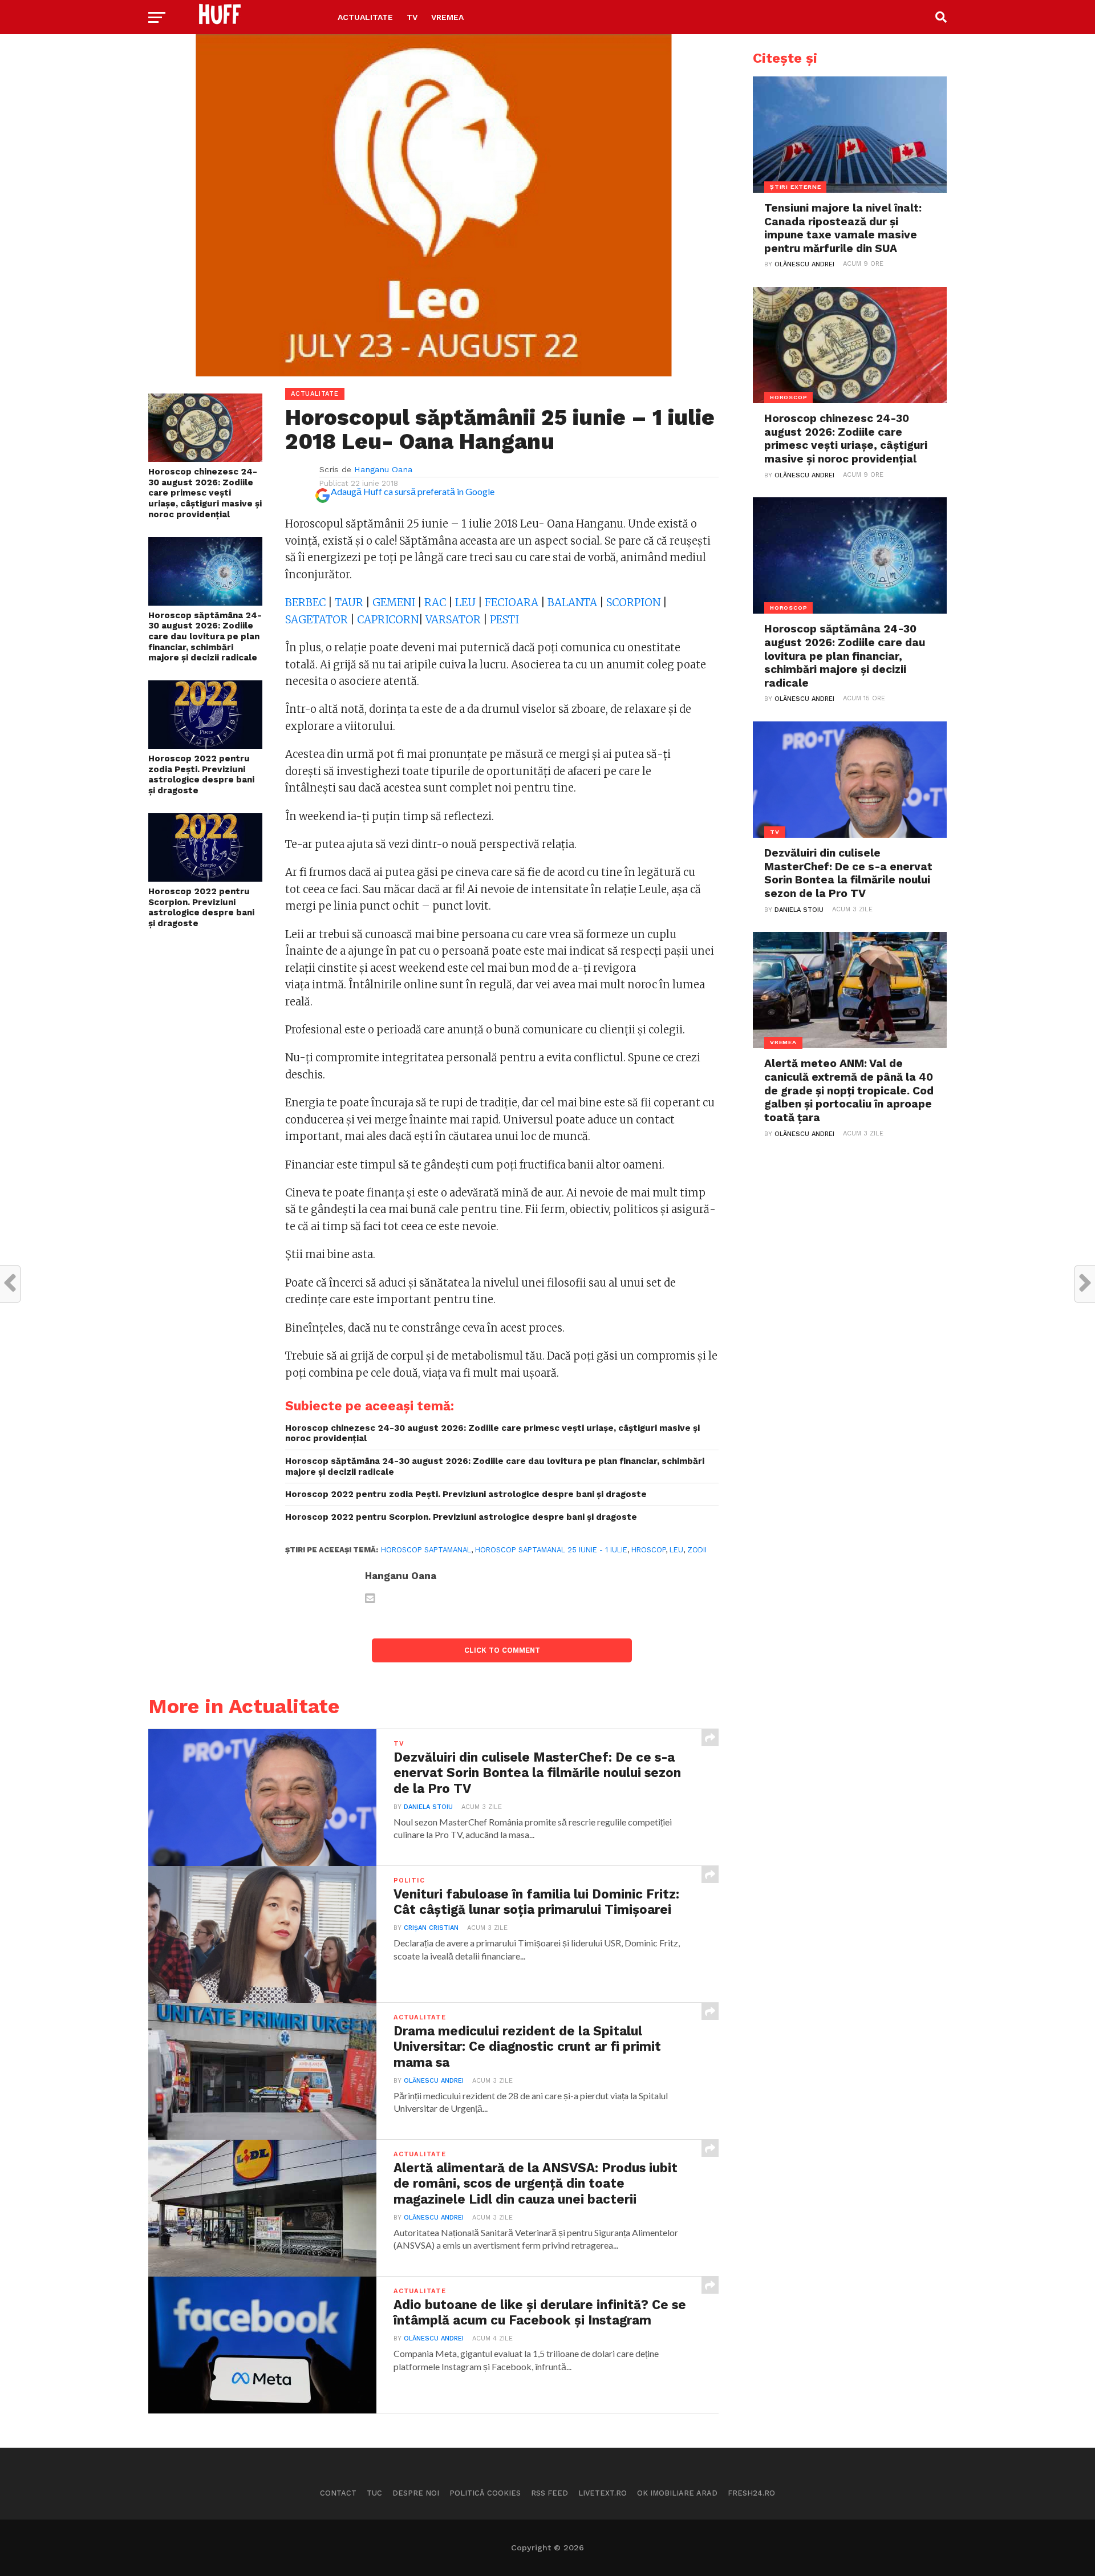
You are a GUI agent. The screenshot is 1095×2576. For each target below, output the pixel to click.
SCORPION (633, 603)
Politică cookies (485, 2493)
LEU (467, 603)
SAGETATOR (317, 620)
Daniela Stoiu (428, 1807)
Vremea (447, 17)
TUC (374, 2493)
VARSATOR (453, 620)
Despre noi (416, 2493)
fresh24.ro (751, 2493)
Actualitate (365, 17)
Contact (338, 2493)
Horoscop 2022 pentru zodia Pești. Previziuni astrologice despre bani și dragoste (201, 774)
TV (412, 17)
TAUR (349, 603)
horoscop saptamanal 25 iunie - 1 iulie (551, 1550)
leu (676, 1550)
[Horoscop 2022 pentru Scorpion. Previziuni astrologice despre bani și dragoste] (205, 878)
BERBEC (307, 603)
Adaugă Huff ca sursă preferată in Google (413, 491)
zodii (697, 1550)
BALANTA (573, 603)
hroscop (648, 1550)
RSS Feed (549, 2493)
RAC (435, 603)
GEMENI (394, 603)
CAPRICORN (388, 620)
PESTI (504, 620)
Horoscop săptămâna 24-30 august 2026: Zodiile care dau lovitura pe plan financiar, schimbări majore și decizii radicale (205, 637)
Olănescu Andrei (434, 2081)
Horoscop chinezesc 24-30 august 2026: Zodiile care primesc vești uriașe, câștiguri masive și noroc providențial (205, 493)
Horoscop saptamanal (426, 1550)
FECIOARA (513, 603)
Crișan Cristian (431, 1928)
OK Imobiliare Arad (677, 2493)
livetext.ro (603, 2493)
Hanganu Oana (383, 469)
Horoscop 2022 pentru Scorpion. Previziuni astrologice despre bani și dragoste (201, 907)
